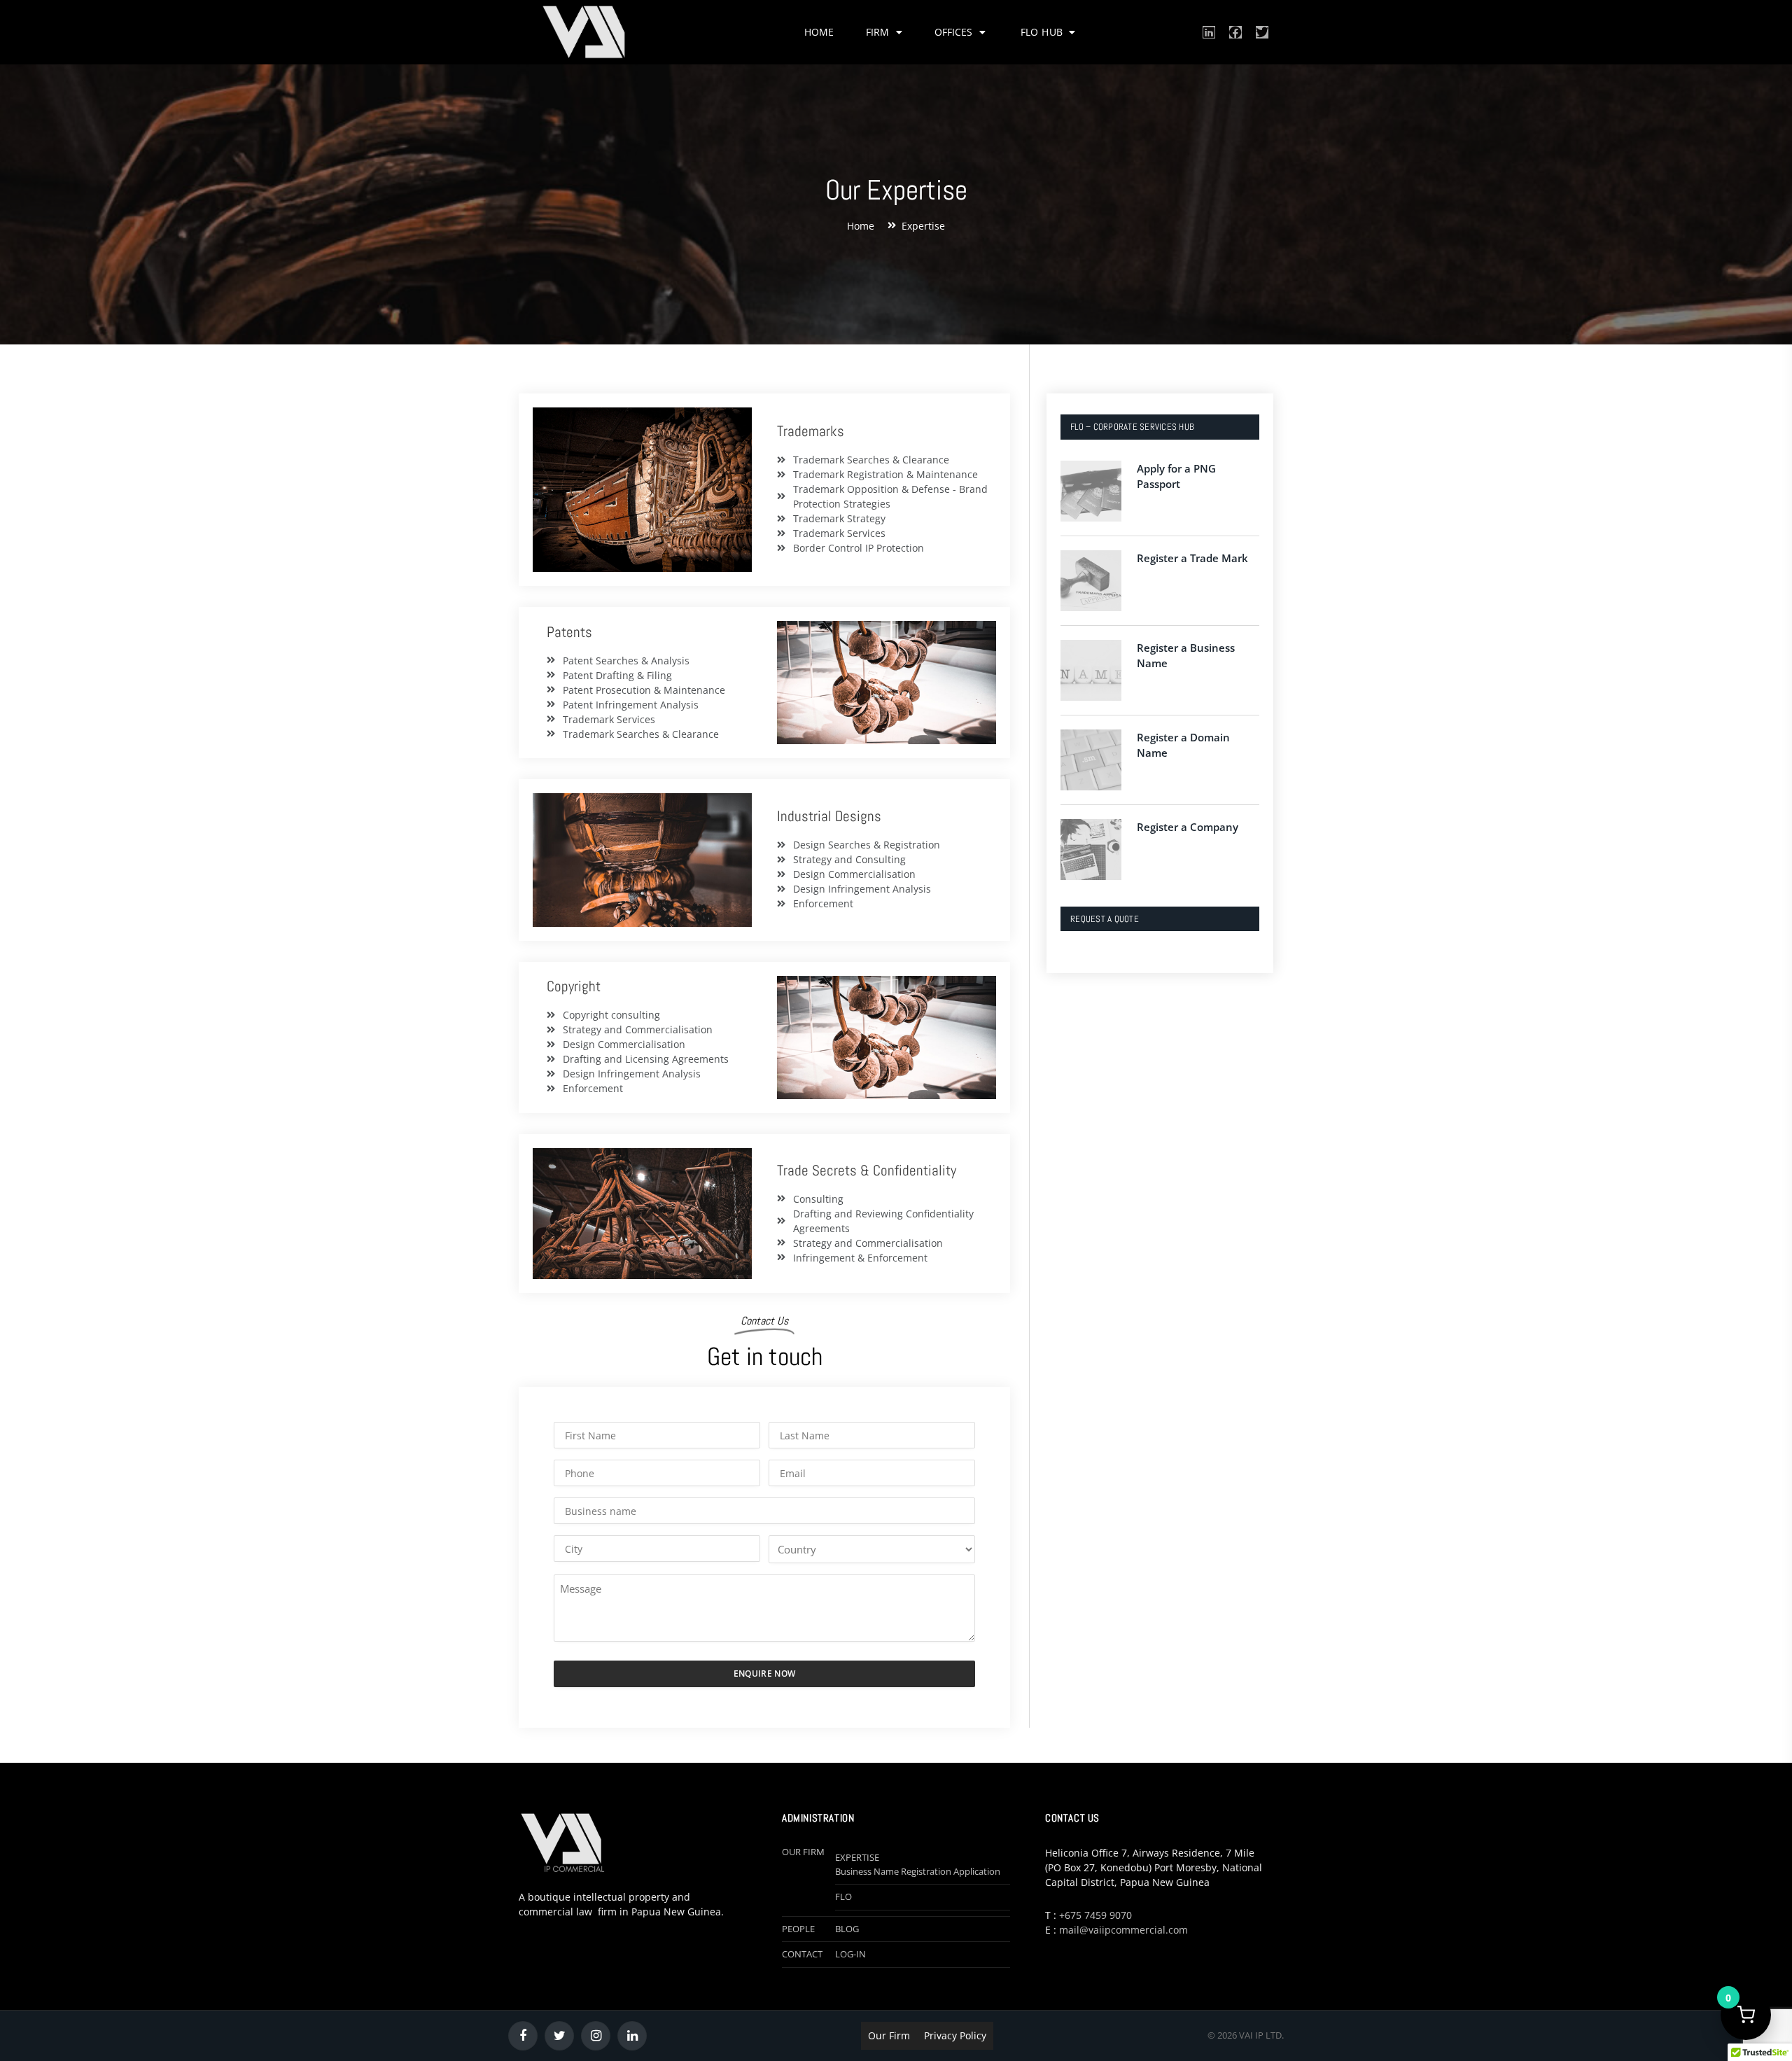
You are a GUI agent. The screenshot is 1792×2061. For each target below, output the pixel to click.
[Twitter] (1262, 32)
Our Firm (889, 2035)
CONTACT (802, 1954)
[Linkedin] (1209, 32)
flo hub (1043, 32)
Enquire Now (765, 1674)
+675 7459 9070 (1095, 1915)
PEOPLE (798, 1929)
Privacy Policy (955, 2035)
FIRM (877, 32)
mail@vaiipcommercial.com (1123, 1930)
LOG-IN (850, 1954)
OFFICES (953, 32)
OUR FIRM (803, 1852)
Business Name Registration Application (918, 1871)
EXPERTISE (857, 1857)
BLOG (847, 1929)
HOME (819, 32)
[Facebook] (1235, 32)
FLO (843, 1896)
